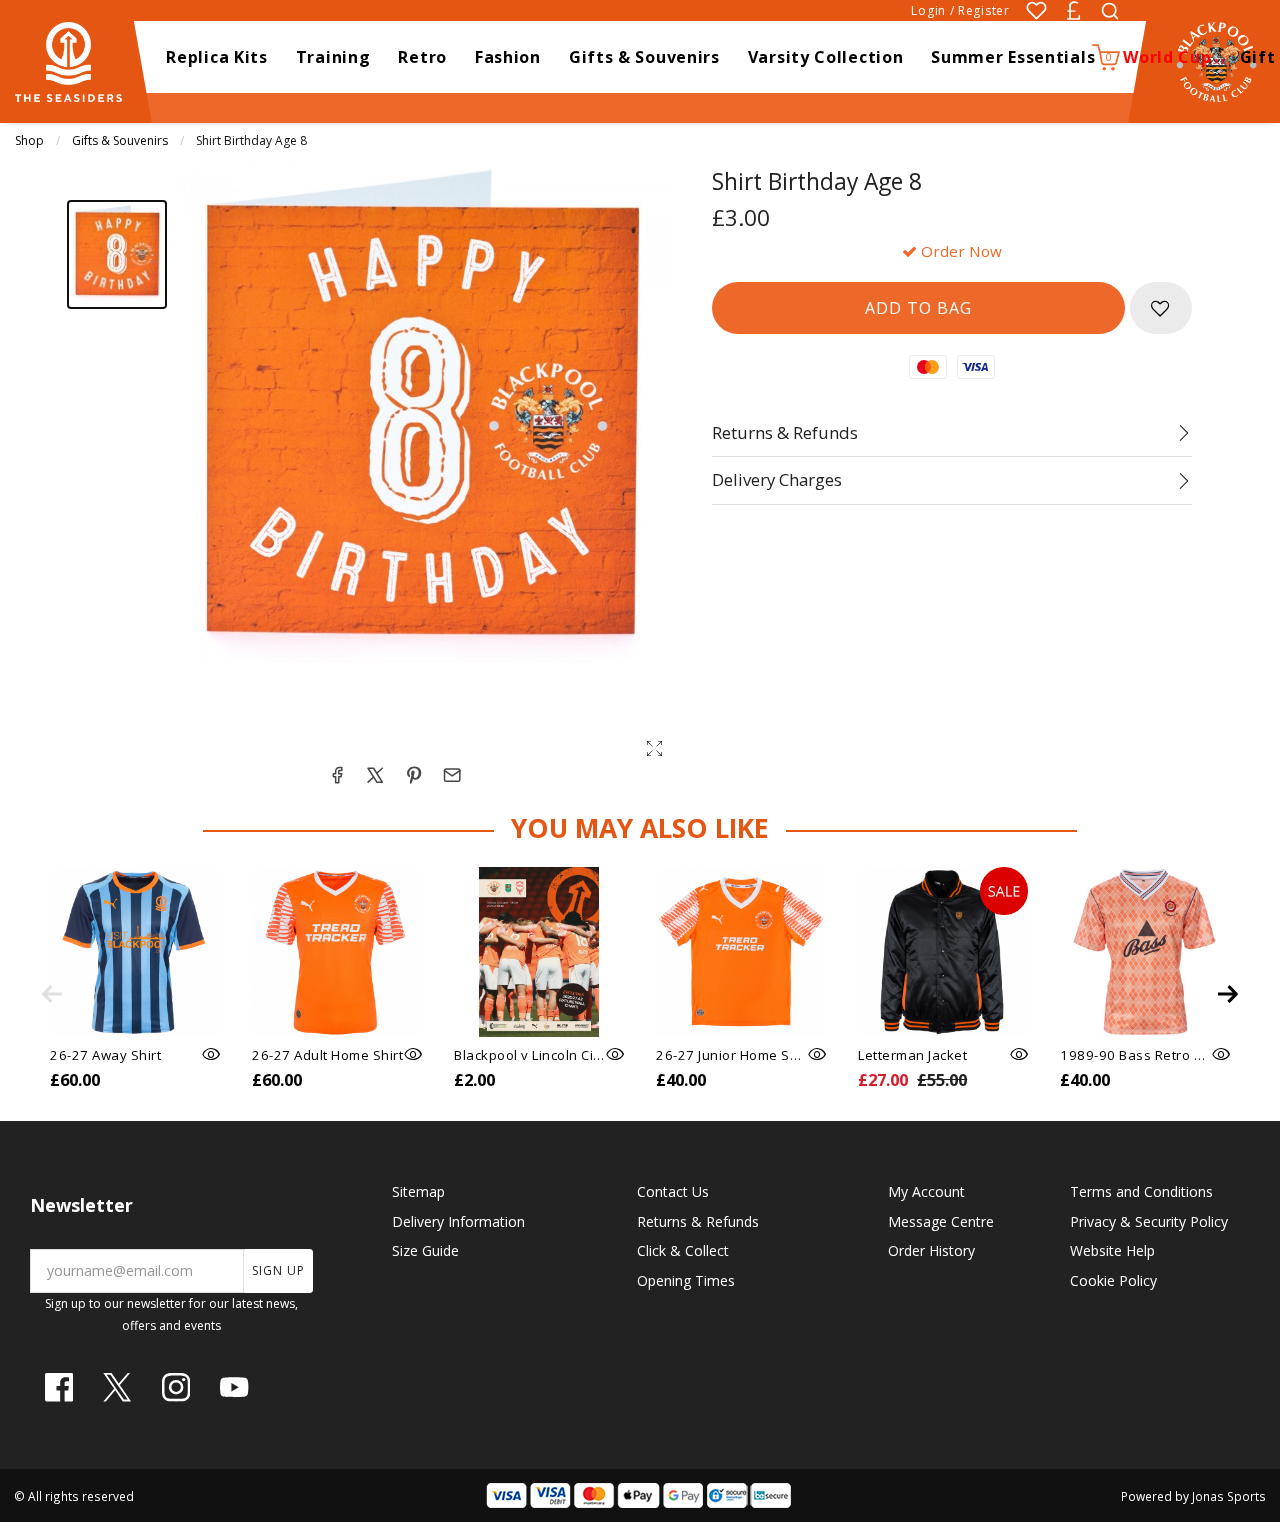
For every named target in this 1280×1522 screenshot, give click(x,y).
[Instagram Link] (176, 1387)
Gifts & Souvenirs (120, 140)
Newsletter (81, 1205)
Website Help (1112, 1250)
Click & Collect (683, 1250)
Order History (931, 1250)
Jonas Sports (1229, 1496)
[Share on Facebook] (337, 775)
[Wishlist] (1036, 10)
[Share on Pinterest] (414, 775)
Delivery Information (458, 1221)
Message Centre (941, 1221)
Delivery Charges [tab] (777, 479)
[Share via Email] (452, 775)
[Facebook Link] (59, 1387)
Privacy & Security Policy (1149, 1221)
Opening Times (686, 1280)
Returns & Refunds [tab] (785, 432)
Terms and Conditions (1141, 1191)
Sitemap (418, 1191)
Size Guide (425, 1250)
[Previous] (52, 994)
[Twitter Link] (117, 1387)
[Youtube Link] (234, 1387)
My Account (926, 1191)
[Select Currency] (1073, 10)
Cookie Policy (1113, 1280)
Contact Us (673, 1191)
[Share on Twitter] (375, 775)
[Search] (1110, 11)
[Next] (1228, 994)
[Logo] (78, 60)
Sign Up (278, 1270)
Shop (29, 140)
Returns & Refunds (698, 1221)
